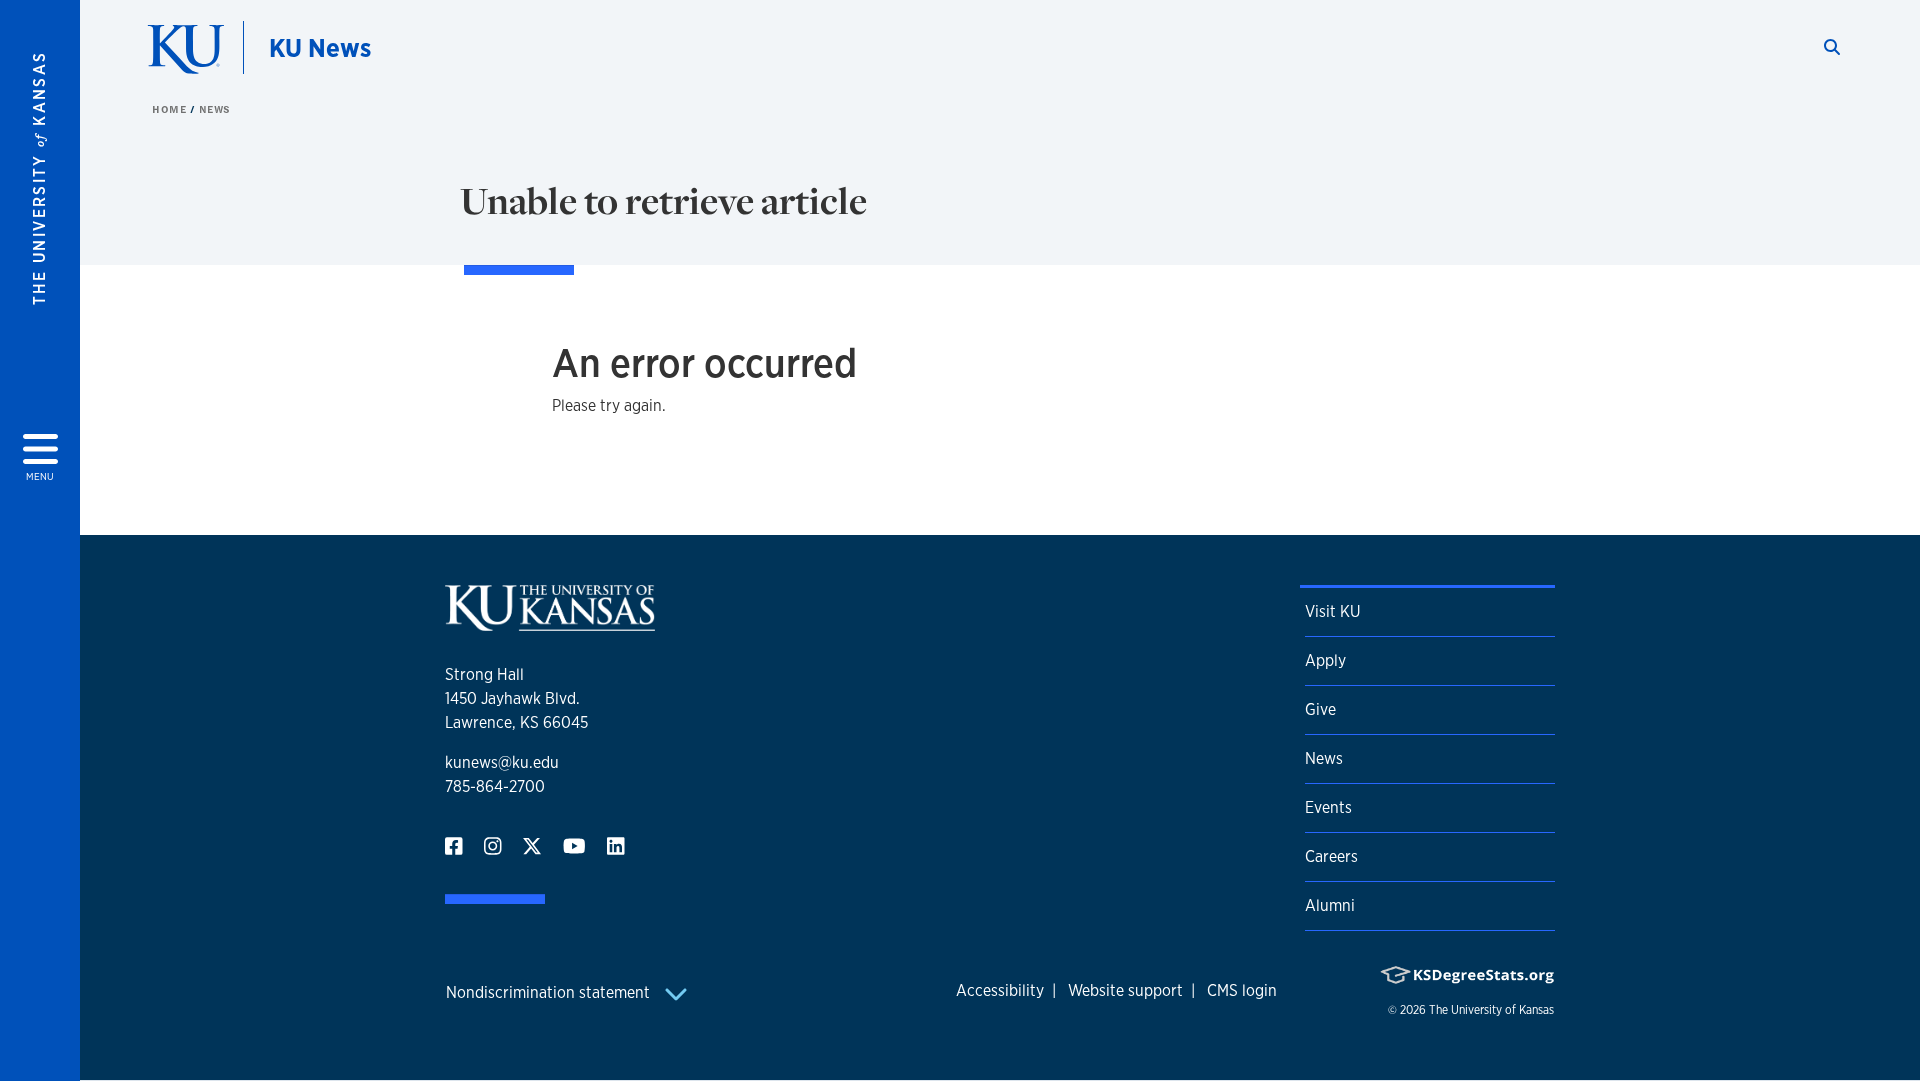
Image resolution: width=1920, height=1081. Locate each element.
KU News (320, 47)
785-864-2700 (495, 786)
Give (1320, 709)
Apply (1325, 660)
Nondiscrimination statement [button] (550, 992)
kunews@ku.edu (502, 762)
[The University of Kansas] (550, 622)
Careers (1331, 856)
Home (171, 109)
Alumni (1330, 905)
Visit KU (1332, 611)
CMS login (1242, 990)
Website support (1125, 990)
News (215, 109)
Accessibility (1000, 990)
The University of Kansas (1491, 1010)
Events (1328, 807)
